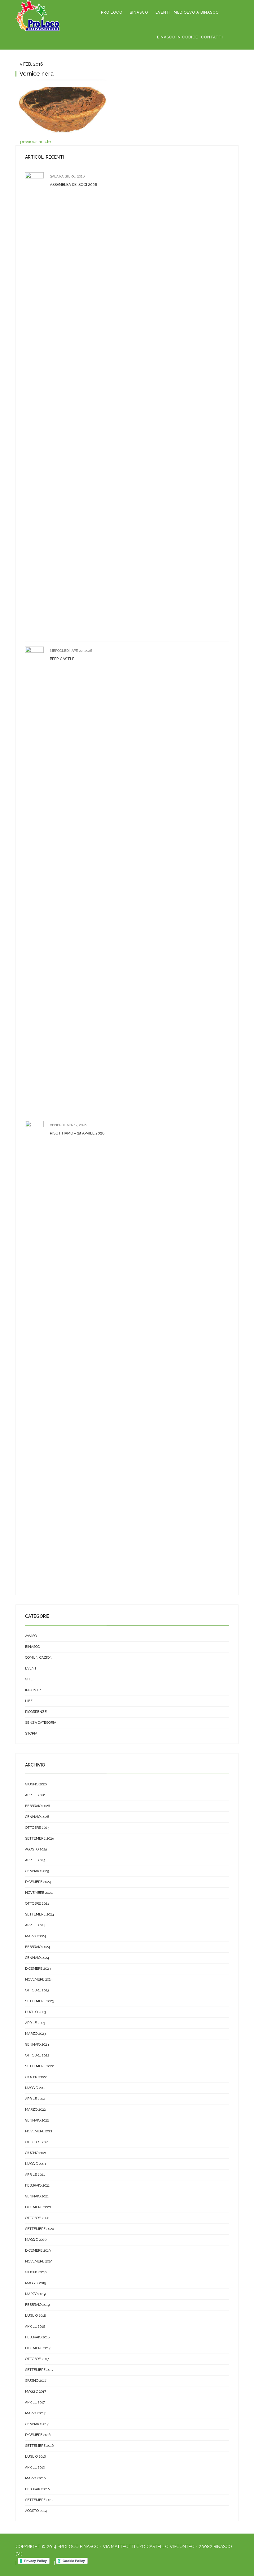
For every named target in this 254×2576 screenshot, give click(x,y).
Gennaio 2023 (37, 2045)
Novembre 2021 (39, 2131)
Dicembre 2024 (38, 1882)
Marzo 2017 (35, 2413)
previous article (35, 142)
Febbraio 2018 (37, 2337)
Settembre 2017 (39, 2370)
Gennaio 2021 (37, 2196)
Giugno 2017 (36, 2381)
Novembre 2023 (39, 1979)
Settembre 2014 (39, 2500)
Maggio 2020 (36, 2240)
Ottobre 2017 (37, 2359)
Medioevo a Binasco (196, 12)
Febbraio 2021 (37, 2185)
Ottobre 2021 (37, 2142)
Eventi (163, 12)
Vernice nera (37, 74)
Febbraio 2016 (37, 2489)
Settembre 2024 (39, 1914)
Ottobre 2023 (37, 1990)
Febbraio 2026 (37, 1806)
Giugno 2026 (36, 1784)
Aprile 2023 (35, 2023)
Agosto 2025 (36, 1849)
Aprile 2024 (35, 1925)
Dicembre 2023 (38, 1969)
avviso (31, 1636)
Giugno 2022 (36, 2077)
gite (29, 1679)
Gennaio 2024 (37, 1958)
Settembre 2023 (39, 2001)
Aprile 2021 (35, 2175)
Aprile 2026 (35, 1795)
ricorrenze (36, 1712)
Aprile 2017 (35, 2402)
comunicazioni (39, 1658)
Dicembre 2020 (38, 2207)
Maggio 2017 (36, 2392)
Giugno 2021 (36, 2153)
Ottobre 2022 (37, 2055)
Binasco (139, 12)
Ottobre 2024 (37, 1904)
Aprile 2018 (35, 2326)
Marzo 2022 (35, 2110)
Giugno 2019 (36, 2272)
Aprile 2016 (35, 2467)
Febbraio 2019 (37, 2305)
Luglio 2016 (35, 2457)
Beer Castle (62, 659)
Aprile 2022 (35, 2099)
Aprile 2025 (35, 1860)
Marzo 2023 (35, 2034)
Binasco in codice (177, 37)
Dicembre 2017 (38, 2348)
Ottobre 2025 (37, 1828)
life (29, 1701)
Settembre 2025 (39, 1839)
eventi (31, 1668)
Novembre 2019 (39, 2261)
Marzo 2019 (35, 2294)
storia (31, 1733)
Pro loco (112, 12)
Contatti (212, 37)
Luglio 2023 (35, 2012)
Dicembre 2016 (38, 2435)
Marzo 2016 (35, 2478)
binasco (33, 1647)
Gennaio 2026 (37, 1817)
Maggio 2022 (36, 2088)
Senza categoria (41, 1723)
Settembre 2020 (39, 2229)
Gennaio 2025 (37, 1871)
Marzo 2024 (35, 1936)
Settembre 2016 (39, 2446)
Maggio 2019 (36, 2283)
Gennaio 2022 (37, 2120)
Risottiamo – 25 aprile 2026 (77, 1133)
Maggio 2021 (36, 2164)
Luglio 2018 (35, 2316)
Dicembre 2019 (38, 2251)
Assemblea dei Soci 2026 (73, 185)
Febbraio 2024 (37, 1947)
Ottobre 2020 (37, 2218)
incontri (33, 1690)
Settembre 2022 (39, 2066)
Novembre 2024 (39, 1893)
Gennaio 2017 (37, 2424)
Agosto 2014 (36, 2511)
